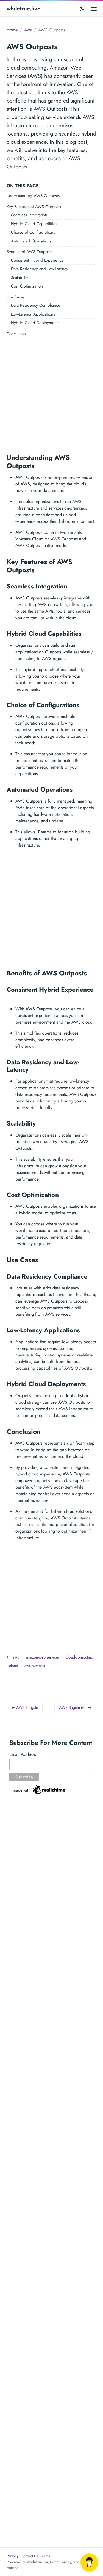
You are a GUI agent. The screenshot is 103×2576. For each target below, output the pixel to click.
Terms (45, 2556)
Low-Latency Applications (33, 314)
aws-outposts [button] (35, 1666)
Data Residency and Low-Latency (40, 269)
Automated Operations (31, 241)
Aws (28, 30)
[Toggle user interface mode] (82, 9)
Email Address (23, 1754)
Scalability (20, 278)
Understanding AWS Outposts (33, 196)
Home (12, 30)
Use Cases (16, 297)
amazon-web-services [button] (42, 1657)
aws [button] (16, 1657)
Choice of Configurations (33, 232)
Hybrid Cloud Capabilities (34, 224)
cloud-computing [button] (80, 1657)
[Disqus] (51, 1891)
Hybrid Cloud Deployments (35, 323)
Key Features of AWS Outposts (34, 207)
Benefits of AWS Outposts (29, 252)
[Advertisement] (51, 393)
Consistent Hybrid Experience (37, 260)
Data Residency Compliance (36, 305)
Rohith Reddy (61, 2562)
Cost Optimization (27, 286)
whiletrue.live (23, 9)
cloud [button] (14, 1666)
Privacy (12, 2556)
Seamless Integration (29, 215)
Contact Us (29, 2556)
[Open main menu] (94, 9)
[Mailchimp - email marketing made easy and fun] (40, 1789)
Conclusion (16, 334)
